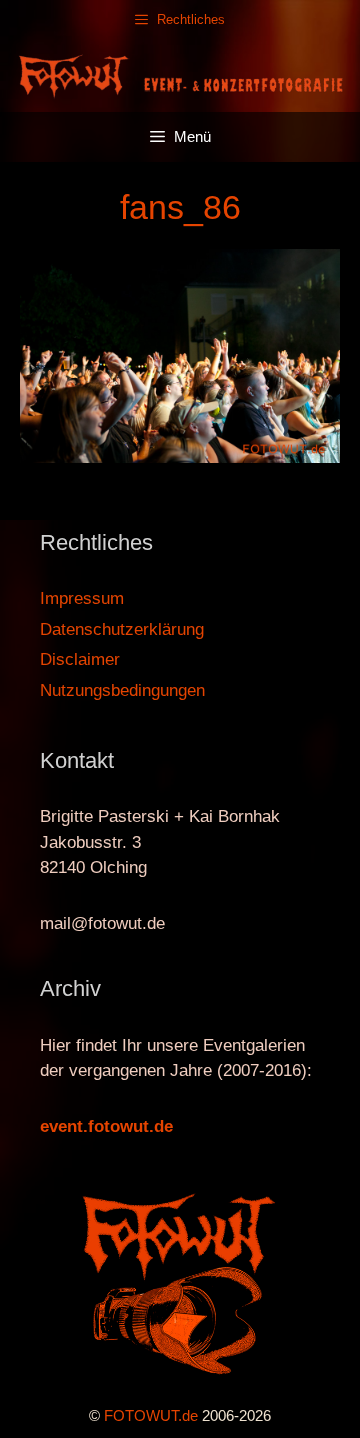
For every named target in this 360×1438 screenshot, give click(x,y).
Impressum (82, 598)
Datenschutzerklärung (122, 629)
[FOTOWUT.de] (180, 74)
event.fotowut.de (106, 1126)
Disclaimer (80, 659)
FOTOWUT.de (151, 1415)
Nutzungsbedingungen (122, 690)
